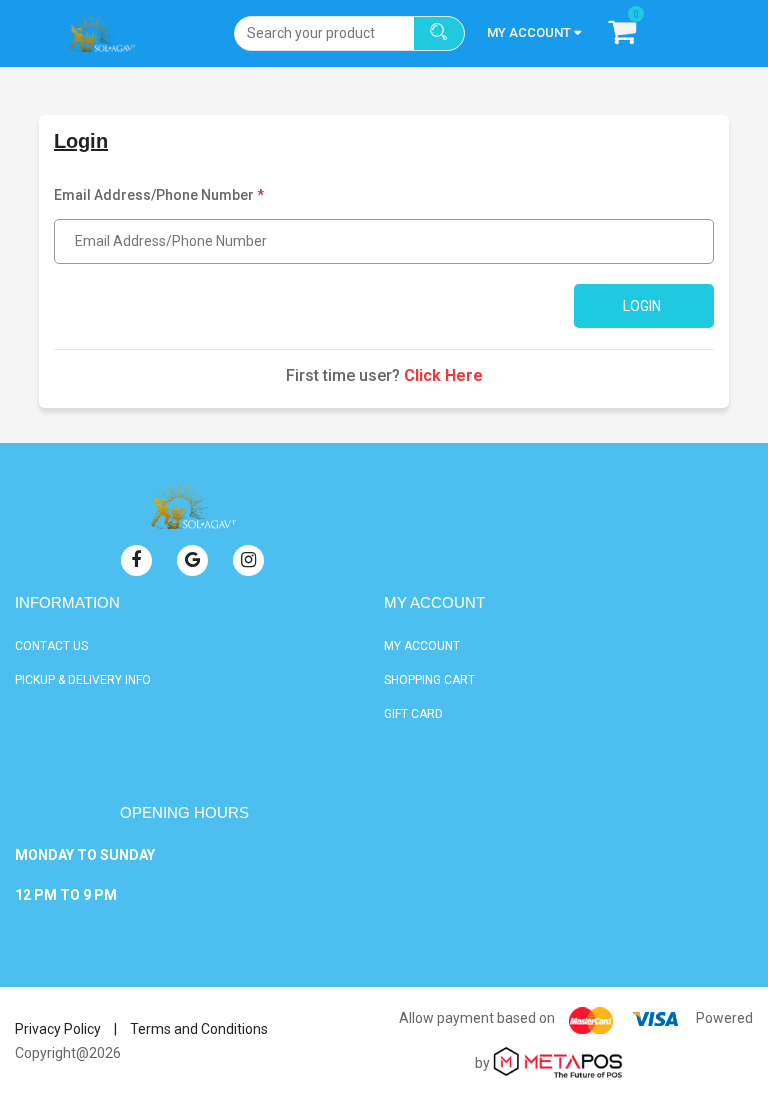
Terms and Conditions (199, 1029)
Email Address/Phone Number (159, 195)
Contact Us (51, 646)
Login (642, 306)
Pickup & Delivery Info (83, 680)
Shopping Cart (429, 680)
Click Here (443, 375)
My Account (422, 646)
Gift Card (413, 714)
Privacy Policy (58, 1029)
